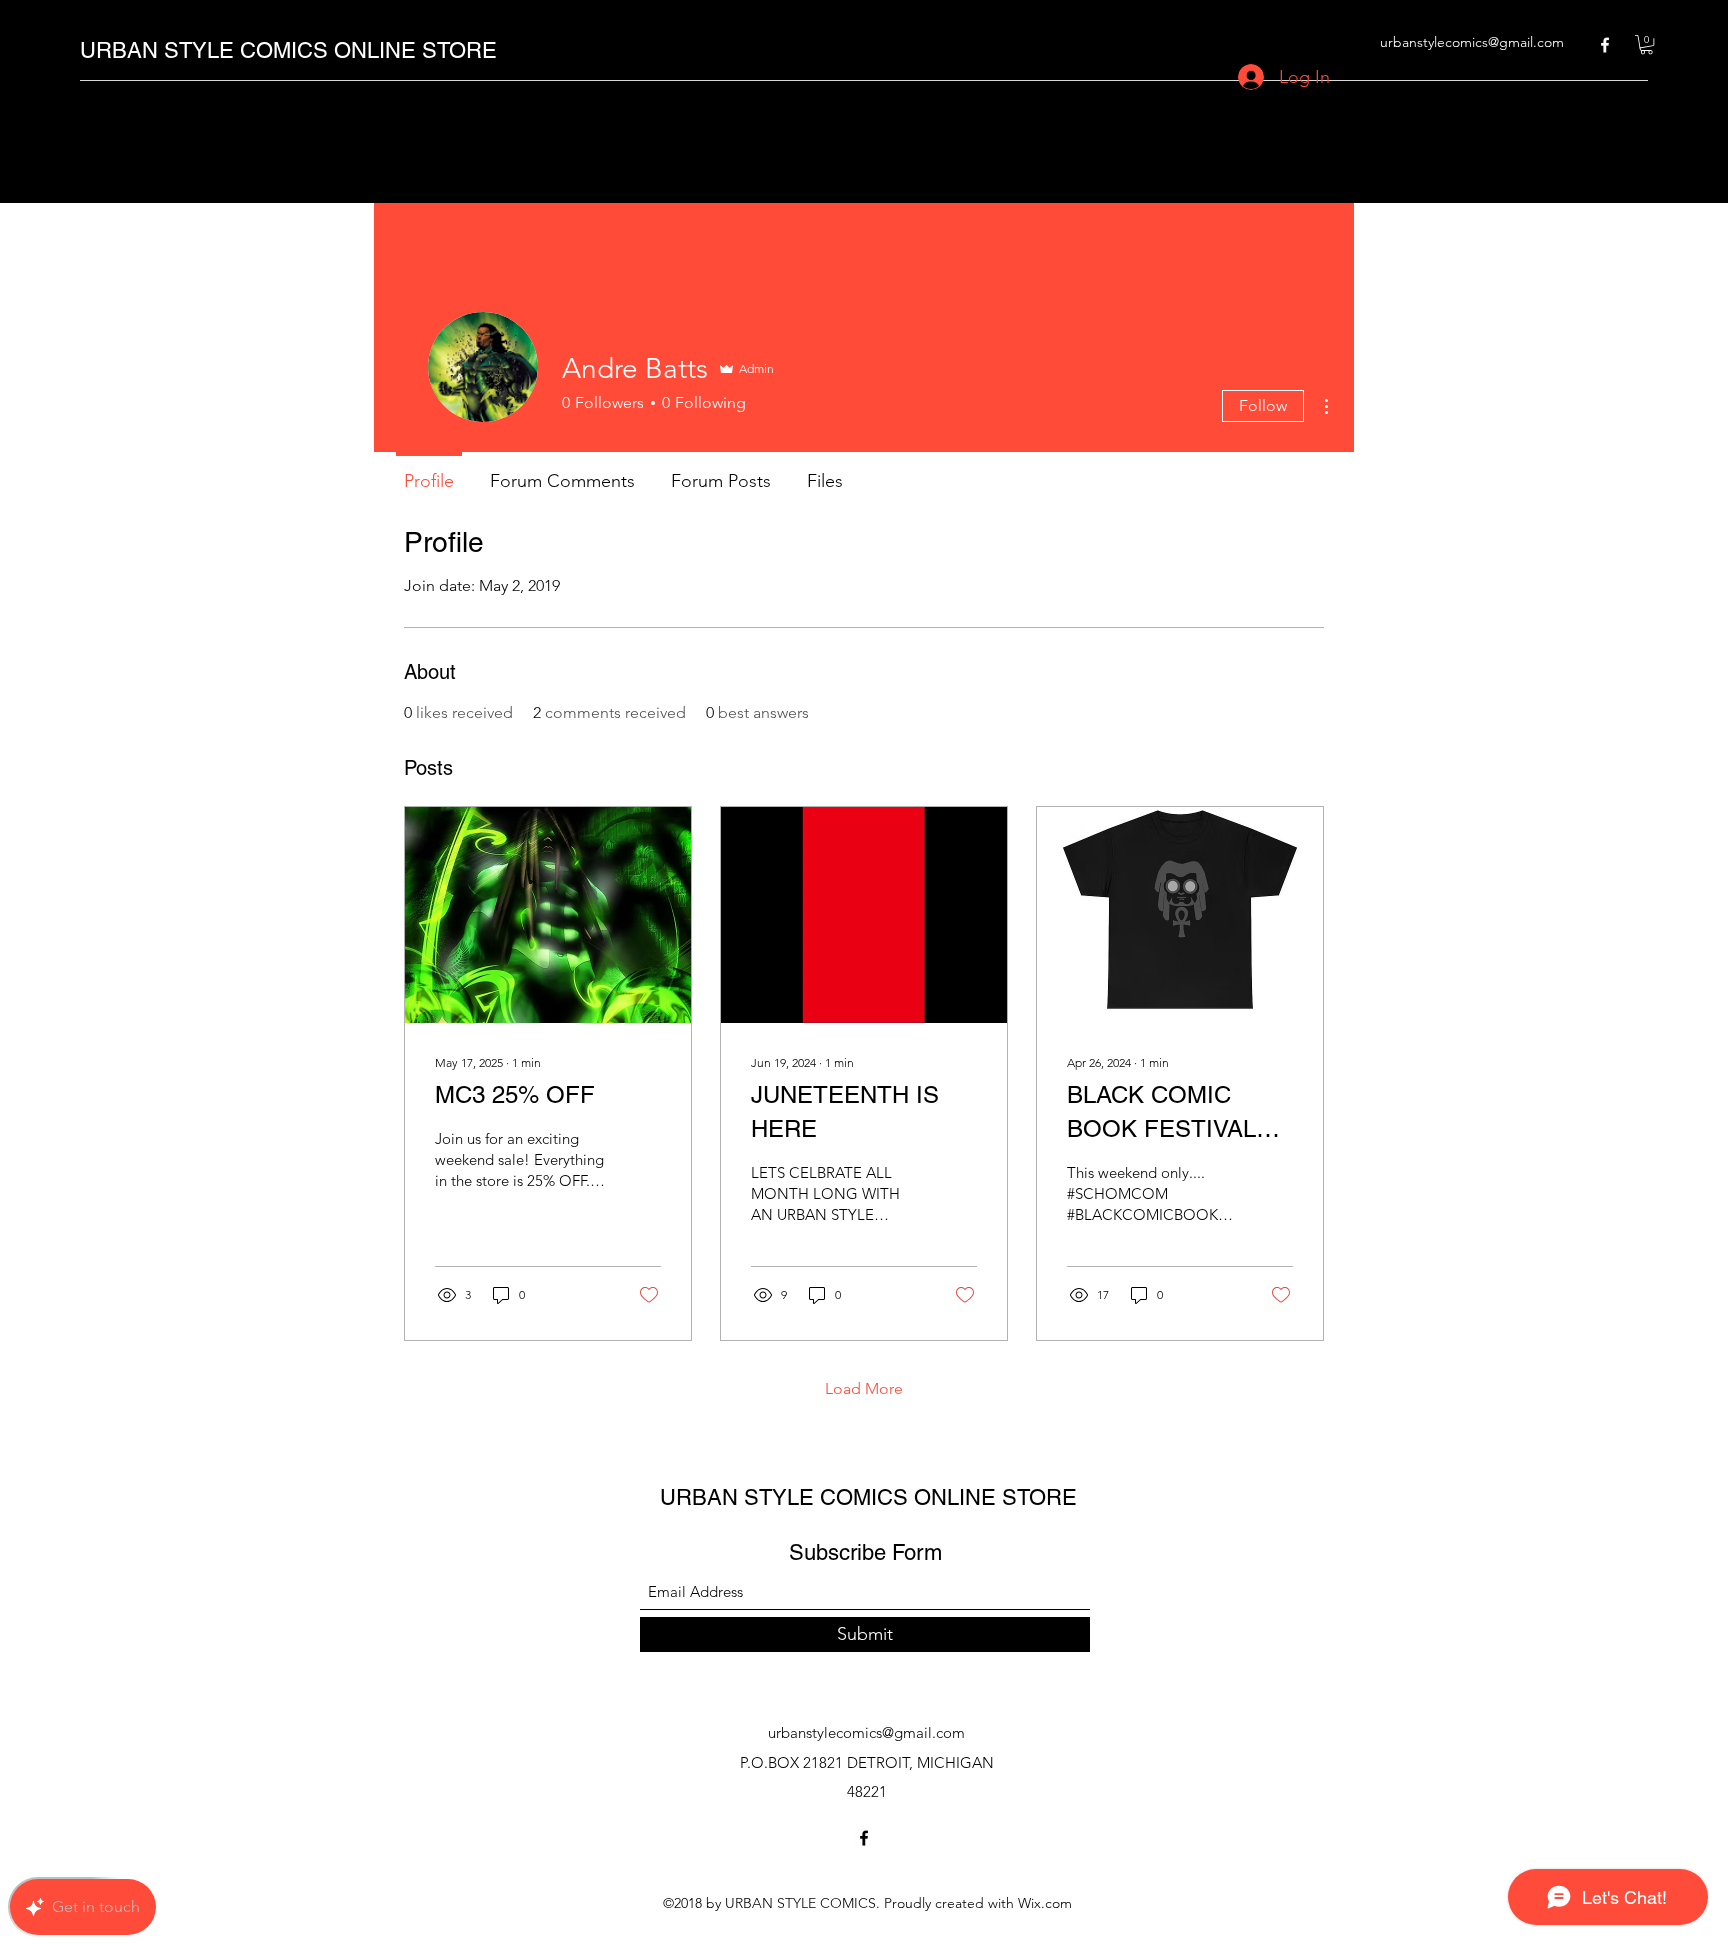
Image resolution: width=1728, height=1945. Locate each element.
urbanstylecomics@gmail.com (1472, 42)
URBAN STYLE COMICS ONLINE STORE (288, 50)
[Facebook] (1605, 45)
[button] (1646, 44)
